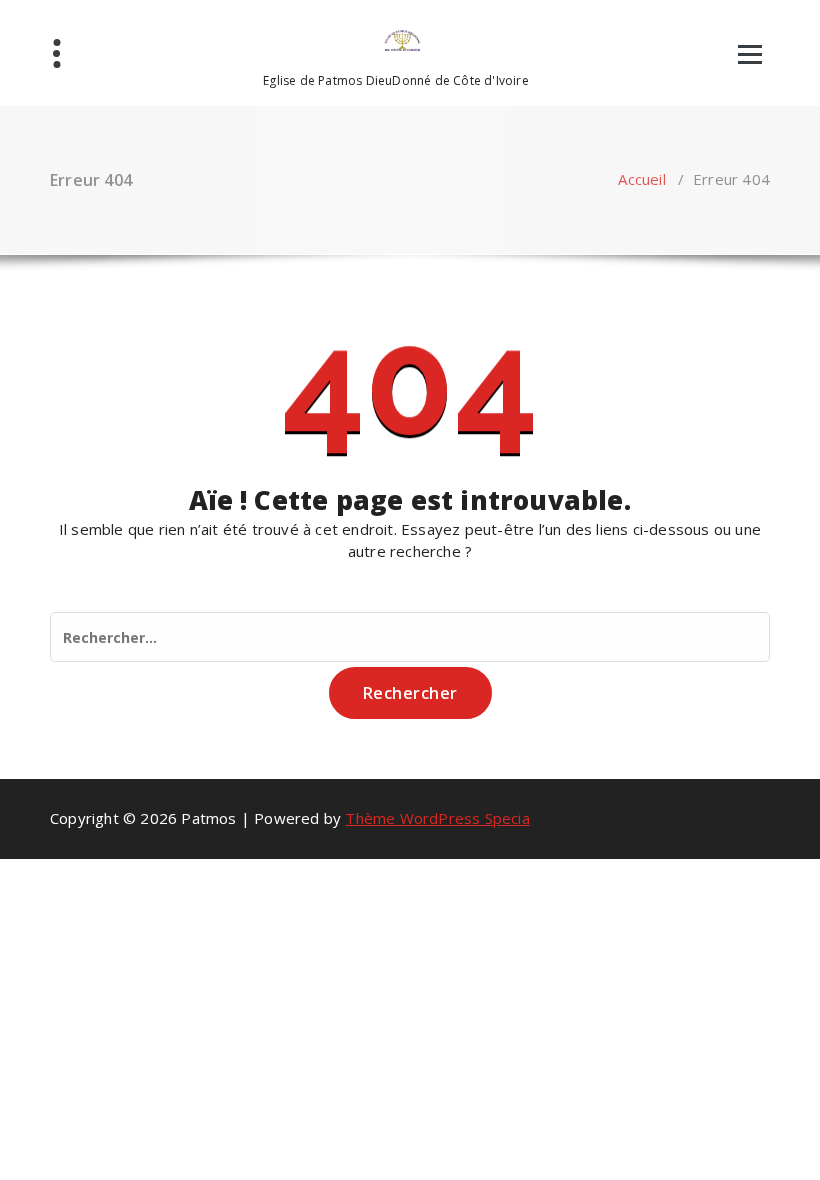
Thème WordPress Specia (437, 818)
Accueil (641, 179)
